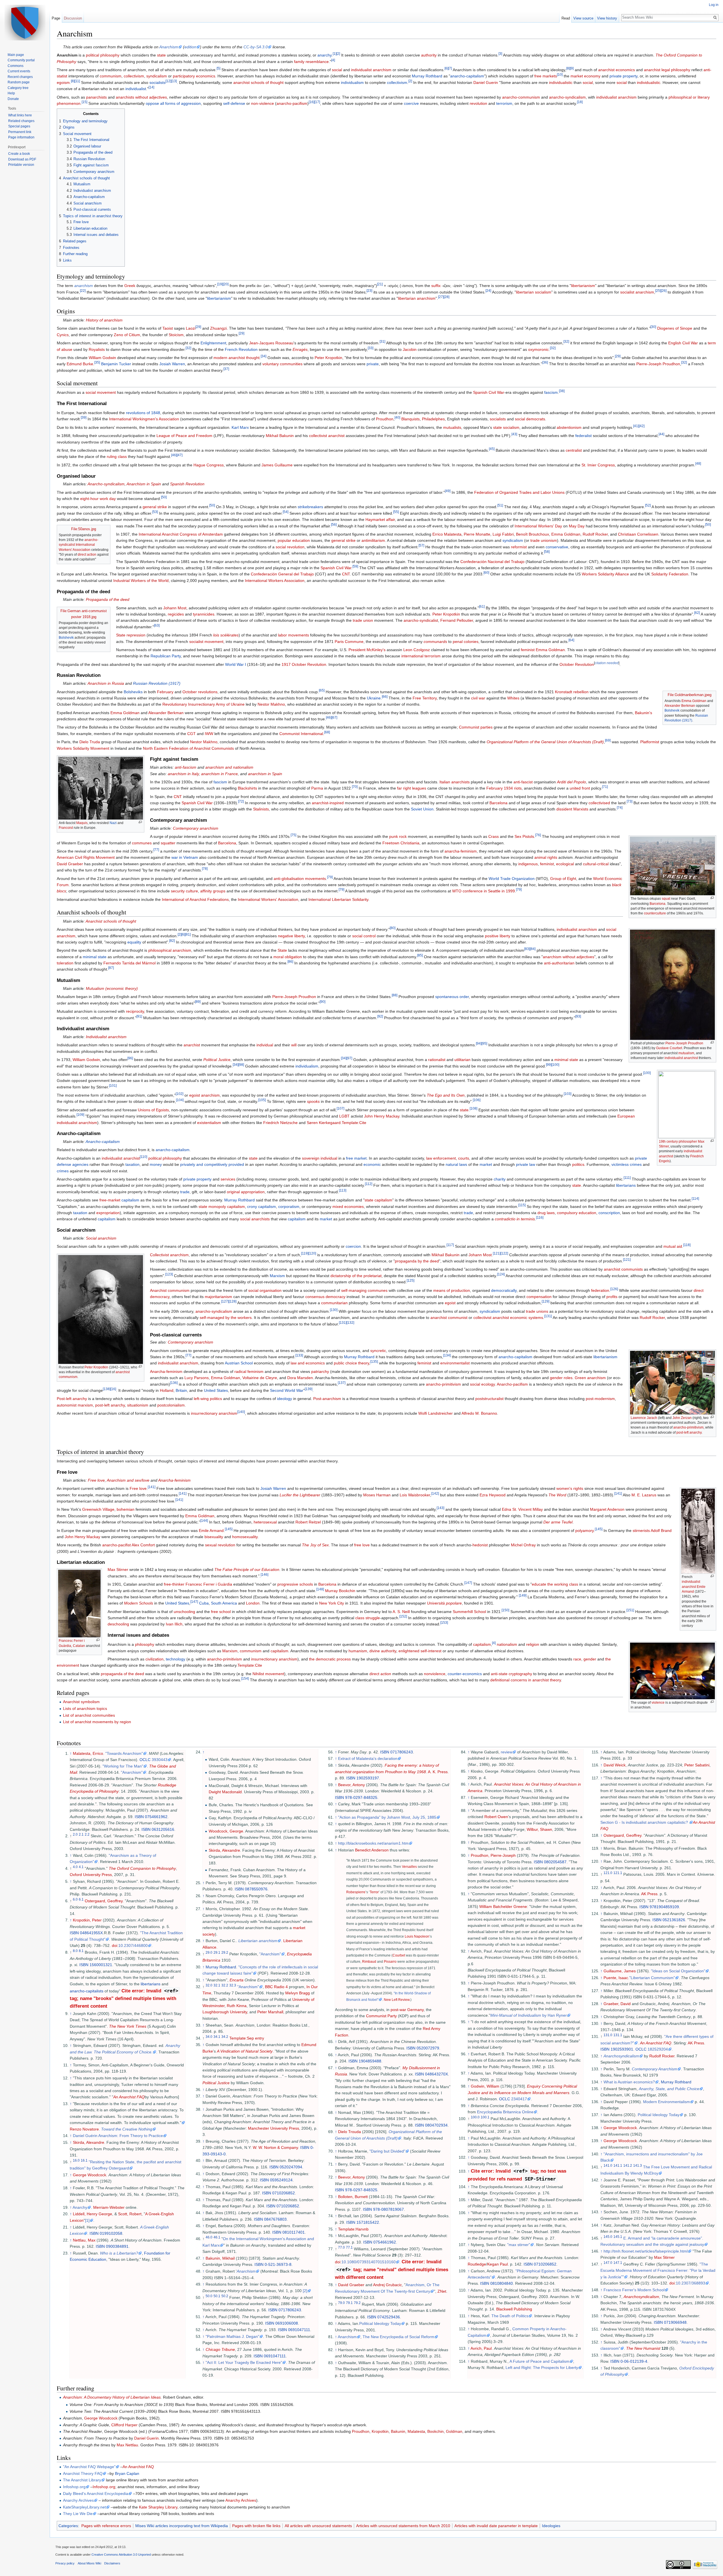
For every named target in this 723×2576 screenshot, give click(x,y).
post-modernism (600, 1399)
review (507, 1752)
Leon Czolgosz (417, 650)
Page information (21, 137)
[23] (369, 291)
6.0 (75, 1899)
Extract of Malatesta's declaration (368, 1758)
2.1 (81, 1835)
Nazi (113, 823)
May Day (577, 526)
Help (11, 93)
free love (362, 1545)
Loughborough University (225, 2012)
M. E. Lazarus (644, 1495)
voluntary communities (282, 364)
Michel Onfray (523, 1545)
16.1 (84, 2160)
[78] (205, 869)
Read (566, 18)
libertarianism (583, 286)
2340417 (519, 2099)
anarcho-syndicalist (421, 620)
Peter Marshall (270, 2012)
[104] (180, 1100)
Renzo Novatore (84, 2129)
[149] (523, 1595)
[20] (226, 284)
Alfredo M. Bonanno (479, 1413)
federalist (583, 436)
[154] (245, 1678)
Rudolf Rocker (595, 534)
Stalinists (261, 809)
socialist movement (206, 642)
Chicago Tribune (220, 2349)
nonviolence (435, 1674)
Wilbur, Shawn (539, 1829)
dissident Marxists (572, 809)
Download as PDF (22, 159)
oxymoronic (538, 349)
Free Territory (425, 698)
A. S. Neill (401, 1612)
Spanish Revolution (187, 484)
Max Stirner (118, 1569)
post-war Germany (407, 2010)
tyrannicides (204, 614)
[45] (492, 449)
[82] (172, 941)
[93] (578, 1016)
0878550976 (256, 1889)
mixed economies (348, 1207)
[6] (446, 68)
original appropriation (246, 1192)
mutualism (686, 1053)
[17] (317, 102)
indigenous (528, 864)
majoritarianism (218, 1297)
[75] (293, 835)
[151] (630, 1610)
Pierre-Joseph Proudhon (658, 364)
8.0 (75, 1951)
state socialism (506, 427)
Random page (19, 82)
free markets (546, 76)
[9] (572, 68)
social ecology (482, 1384)
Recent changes (20, 77)
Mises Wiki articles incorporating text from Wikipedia (182, 2526)
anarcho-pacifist (116, 1545)
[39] (84, 418)
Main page (16, 55)
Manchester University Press (274, 2128)
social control (364, 936)
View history (607, 18)
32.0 (209, 1985)
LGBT (344, 1116)
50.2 (225, 2296)
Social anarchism (101, 1238)
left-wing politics (208, 1399)
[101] (113, 1085)
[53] (155, 512)
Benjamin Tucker (116, 364)
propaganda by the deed (417, 1261)
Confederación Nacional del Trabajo (492, 562)
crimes (63, 1171)
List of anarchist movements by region (97, 1722)
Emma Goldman (566, 534)
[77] (156, 850)
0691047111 (299, 2330)
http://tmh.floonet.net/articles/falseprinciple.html (646, 2251)
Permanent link (20, 132)
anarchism (84, 286)
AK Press (649, 1894)
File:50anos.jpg (84, 529)
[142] (435, 1493)
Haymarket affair (380, 519)
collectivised (599, 803)
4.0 (75, 1867)
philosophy (145, 1644)
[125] (411, 1281)
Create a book (19, 154)
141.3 (638, 2165)
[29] (198, 327)
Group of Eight (563, 879)
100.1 (485, 2117)
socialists (157, 82)
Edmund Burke (80, 364)
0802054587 (555, 1862)
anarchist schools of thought (258, 82)
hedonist (480, 1545)
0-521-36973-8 (278, 2264)
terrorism (504, 103)
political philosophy (103, 55)
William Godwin (102, 358)
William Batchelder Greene (503, 1907)
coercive (411, 103)
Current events (19, 71)
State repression (131, 635)
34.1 (217, 2037)
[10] (560, 75)
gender (590, 1659)
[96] (130, 1058)
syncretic (378, 1351)
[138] (107, 1389)
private (373, 364)
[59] (355, 566)
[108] (473, 1108)
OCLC (145, 1760)
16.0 (76, 2160)
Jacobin (410, 349)
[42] (642, 426)
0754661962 (156, 1817)
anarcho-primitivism (688, 1427)
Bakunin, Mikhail (220, 2258)
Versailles (409, 1867)
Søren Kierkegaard (324, 1123)
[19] (220, 284)
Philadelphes (433, 419)
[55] (396, 512)
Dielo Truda (90, 742)
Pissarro (390, 1961)
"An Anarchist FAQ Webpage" (89, 2467)
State (282, 950)
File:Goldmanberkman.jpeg (690, 695)
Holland (167, 1390)
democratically (504, 1290)
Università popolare (444, 1603)
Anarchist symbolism (81, 1702)
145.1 (618, 2237)
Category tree (18, 88)
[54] (286, 512)
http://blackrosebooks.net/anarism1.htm (373, 1843)
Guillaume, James (620, 1971)
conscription (609, 1213)
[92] (380, 1016)
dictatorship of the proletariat (356, 1276)
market (486, 1164)
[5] (218, 68)
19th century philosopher (678, 1142)
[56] (334, 524)
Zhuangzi (218, 328)
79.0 (341, 2303)
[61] (482, 606)
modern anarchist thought (237, 358)
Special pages (19, 126)
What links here (20, 115)
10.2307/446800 (133, 1945)
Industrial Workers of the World (141, 581)
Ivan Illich (174, 1624)
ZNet (442, 2291)
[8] (568, 68)
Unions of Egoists (153, 1110)
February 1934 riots (504, 788)
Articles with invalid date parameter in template (496, 2526)
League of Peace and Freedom (184, 436)
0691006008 (287, 2323)
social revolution (290, 547)
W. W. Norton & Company (275, 2147)
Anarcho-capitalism (103, 1142)
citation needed (607, 663)
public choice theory (351, 1363)
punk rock (398, 836)
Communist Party (381, 2016)
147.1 (618, 2263)
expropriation (108, 1213)
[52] (648, 506)
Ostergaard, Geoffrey (104, 1901)
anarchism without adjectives (569, 957)
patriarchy (320, 1371)
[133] (299, 1355)
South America (224, 1603)
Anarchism (169, 47)
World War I (236, 664)
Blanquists (411, 419)
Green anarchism (590, 1378)
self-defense (234, 103)
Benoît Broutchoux (533, 534)
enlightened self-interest (420, 1651)
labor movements (293, 635)
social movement (101, 392)
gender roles (561, 1378)
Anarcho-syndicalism (106, 484)
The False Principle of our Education (247, 1569)
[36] (545, 363)
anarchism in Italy (183, 774)
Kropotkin (380, 2431)
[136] (174, 1383)
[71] (605, 787)
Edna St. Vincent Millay (522, 1509)
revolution (478, 103)
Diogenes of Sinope (675, 328)
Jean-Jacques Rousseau (271, 343)
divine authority (383, 1651)
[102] (179, 1094)
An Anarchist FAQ (129, 2097)
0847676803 (275, 2219)
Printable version (21, 165)
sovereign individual (320, 1158)
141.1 (618, 2165)
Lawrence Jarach (644, 1418)
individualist (136, 89)
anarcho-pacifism (292, 103)
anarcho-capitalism (467, 76)
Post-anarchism (327, 1399)
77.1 (349, 2247)
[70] (355, 787)
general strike (155, 507)
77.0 (341, 2247)
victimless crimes (627, 1164)
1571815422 (368, 2222)
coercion (353, 1246)
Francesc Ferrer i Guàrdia (209, 1584)
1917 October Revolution (304, 664)
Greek (130, 286)
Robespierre (356, 1892)
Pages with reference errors (106, 2526)
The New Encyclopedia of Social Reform (398, 2337)
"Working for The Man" (123, 1766)
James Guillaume (277, 465)
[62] (697, 613)
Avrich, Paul (481, 2348)
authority (429, 55)
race (577, 1659)
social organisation (265, 1290)
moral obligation (288, 957)
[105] (262, 1100)
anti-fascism (186, 767)
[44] (661, 434)
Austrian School (239, 1363)
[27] (441, 297)
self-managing (354, 1290)
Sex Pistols (524, 836)
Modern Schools (139, 1603)
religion (533, 1644)
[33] (371, 348)
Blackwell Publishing (514, 2309)
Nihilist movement (268, 1674)
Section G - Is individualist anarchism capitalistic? (645, 1822)
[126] (614, 1289)
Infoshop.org (74, 2487)
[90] (323, 1002)
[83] (527, 949)
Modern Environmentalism (667, 2102)
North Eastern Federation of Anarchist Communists (188, 748)
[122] (504, 1253)
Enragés (300, 349)
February (165, 692)
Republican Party (166, 656)
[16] (312, 102)
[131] (548, 1316)
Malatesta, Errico (88, 1753)
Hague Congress (209, 465)
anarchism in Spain (265, 774)
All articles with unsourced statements (318, 2526)
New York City (332, 1603)
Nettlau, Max (84, 2240)
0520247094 (291, 2167)
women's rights (570, 1488)
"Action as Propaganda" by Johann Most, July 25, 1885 (387, 1817)
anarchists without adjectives (141, 97)
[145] (229, 1529)
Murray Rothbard (427, 76)
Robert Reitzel (308, 1522)
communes (142, 843)
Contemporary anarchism (196, 828)
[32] (566, 342)
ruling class (117, 456)
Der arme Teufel (558, 1522)
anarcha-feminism (461, 851)
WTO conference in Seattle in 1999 (484, 891)
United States (216, 1390)
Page (56, 18)
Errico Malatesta (447, 534)
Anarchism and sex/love (128, 1480)
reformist (519, 547)
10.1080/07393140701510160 (369, 2262)
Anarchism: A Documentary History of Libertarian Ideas (112, 2397)
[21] (380, 284)
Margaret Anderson (607, 1509)
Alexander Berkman (680, 706)
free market (356, 1158)
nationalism (507, 1644)
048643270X (436, 2074)
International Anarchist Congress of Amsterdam (181, 534)
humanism (358, 1651)
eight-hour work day (98, 499)
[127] (225, 1302)
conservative (557, 547)
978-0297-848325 (361, 1797)
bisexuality (214, 1537)
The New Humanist (643, 2348)
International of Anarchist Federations (195, 899)
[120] (312, 1253)
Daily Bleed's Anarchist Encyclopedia (96, 2494)
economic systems (527, 1318)
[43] (514, 434)
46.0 (209, 2237)
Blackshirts (247, 788)
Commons (16, 66)
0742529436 (389, 2317)
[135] (374, 1362)
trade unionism (544, 540)
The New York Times (128, 2026)
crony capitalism (262, 1207)
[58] (547, 552)
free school (221, 1612)
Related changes (21, 121)
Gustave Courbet (669, 1048)
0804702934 (436, 2125)
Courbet (399, 1955)
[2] (338, 54)
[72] (241, 801)
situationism (138, 1405)
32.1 (217, 1985)
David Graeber (70, 864)
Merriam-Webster (109, 2207)
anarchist (192, 1045)
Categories (68, 2526)
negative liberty (291, 936)
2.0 (75, 1835)
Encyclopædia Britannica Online (505, 2112)
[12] (168, 81)
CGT (191, 734)
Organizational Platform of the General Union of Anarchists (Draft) (545, 742)
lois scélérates (226, 635)
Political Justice (217, 1060)
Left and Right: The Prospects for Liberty (542, 2368)
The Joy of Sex (315, 1545)
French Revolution (241, 349)
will (294, 1045)
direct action (87, 555)
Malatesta (416, 2431)
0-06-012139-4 (634, 2361)
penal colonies (466, 642)
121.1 (618, 1873)
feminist (528, 650)
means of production (452, 1290)
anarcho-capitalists (87, 1991)
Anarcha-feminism (166, 1371)
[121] (497, 1253)
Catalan (79, 1646)
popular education (294, 540)
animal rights (546, 857)
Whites (513, 698)
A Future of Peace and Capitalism (539, 2361)
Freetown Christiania (401, 843)
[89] (198, 1002)
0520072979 (428, 2048)
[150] (505, 1610)
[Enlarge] (140, 822)
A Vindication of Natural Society (245, 2051)
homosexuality (245, 1537)
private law (526, 1164)
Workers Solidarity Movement (83, 748)
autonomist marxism (75, 1405)
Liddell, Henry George (92, 2214)
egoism (63, 82)
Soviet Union (422, 809)
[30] (653, 327)
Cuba (204, 1603)
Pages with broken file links (256, 2526)
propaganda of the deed (122, 1674)
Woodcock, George (226, 1831)
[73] (630, 801)
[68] (327, 732)
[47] (180, 455)
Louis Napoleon (417, 1936)
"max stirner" (519, 2245)
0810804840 (502, 2283)
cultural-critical (596, 864)
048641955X (91, 1933)
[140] (241, 1412)
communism (111, 76)
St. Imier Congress (598, 465)
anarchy (325, 55)
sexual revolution (220, 1545)
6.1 (81, 1899)
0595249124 (281, 2180)
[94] (479, 1044)
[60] (486, 573)
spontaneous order (452, 997)
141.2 (628, 2165)
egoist (450, 1303)
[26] (664, 291)
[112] (369, 1184)
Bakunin (398, 2431)
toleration (65, 963)
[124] (501, 1274)
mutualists (452, 427)
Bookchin (435, 2431)
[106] (477, 1100)
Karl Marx (240, 427)
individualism (352, 82)
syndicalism (157, 76)
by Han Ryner (529, 2015)
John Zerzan (682, 1418)
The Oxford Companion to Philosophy (142, 1868)
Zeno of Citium (127, 335)
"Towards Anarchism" (124, 1753)
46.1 (217, 2237)
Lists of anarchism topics (85, 1708)
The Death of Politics (510, 2316)
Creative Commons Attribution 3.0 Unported (121, 2555)
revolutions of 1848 (143, 413)
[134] (447, 1355)
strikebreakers (310, 507)
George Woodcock (90, 2175)
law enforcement (441, 1158)
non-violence (263, 103)
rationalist (437, 1060)
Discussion (73, 18)
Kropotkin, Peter (87, 1920)
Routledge (477, 2264)
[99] (549, 1065)
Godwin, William (485, 2086)
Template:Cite (354, 1123)
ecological (565, 864)
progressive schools (295, 1584)
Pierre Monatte (477, 534)
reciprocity (135, 1011)
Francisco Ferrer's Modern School (634, 2290)
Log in (714, 5)
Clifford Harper (124, 2425)
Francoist (66, 828)
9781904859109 (664, 1907)
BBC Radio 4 (276, 1987)
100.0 (475, 2117)
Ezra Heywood (493, 1495)
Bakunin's (643, 713)
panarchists (96, 97)
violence (658, 1703)
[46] (174, 455)
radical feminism (249, 1371)
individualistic (561, 82)
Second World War (287, 1390)
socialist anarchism (637, 292)
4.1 (81, 1867)
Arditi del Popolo (571, 782)
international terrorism (421, 656)
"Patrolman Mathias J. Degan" (232, 2336)
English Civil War (683, 343)
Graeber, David (617, 2004)
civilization (154, 1659)
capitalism (130, 1200)
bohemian (126, 1509)
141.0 (608, 2165)
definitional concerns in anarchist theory (526, 1680)
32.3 (233, 1985)
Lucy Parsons (197, 1378)
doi (115, 1945)
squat (666, 899)
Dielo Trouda (349, 2132)
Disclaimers (112, 2563)
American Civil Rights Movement (86, 857)
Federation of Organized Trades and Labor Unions (519, 492)
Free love (96, 1480)
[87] (111, 968)
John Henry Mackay (382, 1116)
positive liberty (498, 936)
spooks (313, 1101)
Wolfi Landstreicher (435, 1413)
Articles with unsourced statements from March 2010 (403, 2526)
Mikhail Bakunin (280, 436)
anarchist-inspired (328, 803)
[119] (305, 1253)
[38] (562, 391)
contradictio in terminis (515, 1219)
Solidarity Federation (670, 574)
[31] (382, 342)
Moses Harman (377, 1495)
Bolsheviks (133, 692)
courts (464, 1158)
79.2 (357, 2303)
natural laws (456, 1164)
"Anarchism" (132, 1772)
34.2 (225, 2037)
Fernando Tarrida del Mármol (129, 963)
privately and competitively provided (212, 1164)
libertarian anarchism (417, 298)
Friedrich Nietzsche (280, 1123)
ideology (285, 1399)
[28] (447, 297)
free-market (110, 1200)
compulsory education (577, 1213)
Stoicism (176, 335)
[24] (488, 291)
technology (176, 1659)
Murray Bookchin (340, 1591)
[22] (83, 291)
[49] (448, 491)
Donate (13, 99)
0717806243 (290, 2310)
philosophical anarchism (170, 950)
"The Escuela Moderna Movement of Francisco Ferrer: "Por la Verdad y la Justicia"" (658, 2270)
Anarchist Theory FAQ (83, 2473)
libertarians (626, 1185)
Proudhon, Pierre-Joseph (493, 1855)
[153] (444, 1623)
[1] (335, 54)
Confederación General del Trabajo (282, 574)
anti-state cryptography (511, 1674)
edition (190, 47)
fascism (551, 392)
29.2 (225, 1952)
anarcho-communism (521, 97)
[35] (97, 363)
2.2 (87, 1835)
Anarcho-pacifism (512, 1384)
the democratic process (330, 1659)
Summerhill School (469, 1612)
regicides (176, 614)
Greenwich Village (98, 1509)
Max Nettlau (127, 2445)
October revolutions (200, 692)
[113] (343, 1190)
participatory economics (194, 76)
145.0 (608, 2237)
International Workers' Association (268, 899)
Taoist (168, 328)
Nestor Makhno (271, 704)
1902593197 (368, 1778)
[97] (349, 1058)
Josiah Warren (172, 364)
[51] (500, 506)
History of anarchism (104, 320)
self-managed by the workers (226, 1318)
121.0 (608, 1873)
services (228, 1179)
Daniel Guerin (486, 82)
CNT (346, 574)
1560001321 (101, 1965)
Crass (494, 836)
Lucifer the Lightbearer (300, 1495)
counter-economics (465, 1674)
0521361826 (674, 1920)
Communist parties (476, 727)
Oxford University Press (91, 1875)
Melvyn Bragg (298, 1993)
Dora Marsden (300, 1378)
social (337, 70)
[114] (695, 1199)
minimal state (95, 957)
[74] (620, 808)
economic (372, 1164)
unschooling (184, 1612)
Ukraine (374, 698)
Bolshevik (66, 638)
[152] (403, 1616)
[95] (484, 1044)
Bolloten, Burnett (353, 2197)
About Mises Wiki (89, 2563)
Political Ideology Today (380, 2323)
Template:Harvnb (353, 2229)
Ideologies (551, 2526)
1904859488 (370, 2061)
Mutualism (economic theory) (112, 988)
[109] (80, 1115)
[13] (174, 81)
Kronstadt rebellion (572, 692)
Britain (181, 1390)
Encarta (237, 1980)
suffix (436, 286)
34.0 (209, 2037)
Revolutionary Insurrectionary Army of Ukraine (203, 704)
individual (265, 1045)
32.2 (225, 1985)
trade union (363, 620)
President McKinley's (367, 650)
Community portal (21, 60)
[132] (350, 1322)
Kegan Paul (497, 2264)
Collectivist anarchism (169, 1255)
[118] (687, 1245)
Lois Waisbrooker (415, 1495)
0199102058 (111, 2233)
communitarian (334, 1303)
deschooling (118, 1624)
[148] (320, 1589)
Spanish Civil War (489, 392)
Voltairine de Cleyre (260, 1378)
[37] (226, 369)
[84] (533, 949)
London (253, 1603)
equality (134, 942)
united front (580, 788)
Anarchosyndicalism (641, 2297)
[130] (334, 1310)
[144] (204, 1520)
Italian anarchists (455, 782)
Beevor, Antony (351, 1785)
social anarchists (255, 1219)
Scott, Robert (130, 2214)
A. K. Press (438, 1772)
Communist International (301, 734)
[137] (342, 1383)
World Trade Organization (512, 879)
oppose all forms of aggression (173, 103)
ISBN (139, 1817)
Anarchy (80, 2207)
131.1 (618, 2035)
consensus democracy (325, 1297)
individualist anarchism (371, 70)
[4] (333, 60)
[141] (152, 1487)
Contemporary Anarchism (655, 2069)
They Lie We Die (78, 2514)
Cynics (63, 335)
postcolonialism (171, 1405)
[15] (84, 102)
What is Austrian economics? (629, 2082)
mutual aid (673, 1246)
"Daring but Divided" (387, 2151)
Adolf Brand (661, 1531)
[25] (658, 291)
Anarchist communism (170, 1290)
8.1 (81, 1951)
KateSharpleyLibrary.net (84, 2507)
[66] (385, 696)
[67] (334, 717)
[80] (393, 928)
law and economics (308, 1363)
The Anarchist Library (82, 2480)
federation (600, 1290)
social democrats (530, 419)
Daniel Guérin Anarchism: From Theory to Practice (118, 2136)
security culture (184, 891)
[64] (571, 640)
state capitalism (378, 1200)
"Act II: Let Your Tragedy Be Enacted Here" (244, 2362)
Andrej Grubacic (387, 2285)
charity (500, 1179)
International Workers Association (275, 581)
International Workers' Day (538, 526)
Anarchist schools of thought (111, 921)
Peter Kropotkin (328, 358)
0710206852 (284, 2193)
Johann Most (175, 608)
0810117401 (294, 2232)
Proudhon (385, 419)
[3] (500, 54)
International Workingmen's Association (144, 419)
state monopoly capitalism (222, 1207)
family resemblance (311, 62)
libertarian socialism (534, 292)
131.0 (608, 2035)
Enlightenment (213, 343)
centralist (574, 450)
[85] (420, 955)
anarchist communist (449, 1318)
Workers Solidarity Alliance (605, 574)
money (156, 1164)
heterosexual (265, 1522)
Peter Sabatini (697, 1765)
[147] (468, 1583)
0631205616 (163, 1829)
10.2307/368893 (691, 2283)
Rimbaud (369, 1961)
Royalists (97, 349)
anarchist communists (623, 1269)
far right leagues (412, 788)
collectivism (134, 76)
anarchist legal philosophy (667, 70)
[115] (522, 1205)
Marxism (277, 1276)
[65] (322, 690)
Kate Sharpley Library (158, 2507)
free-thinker (174, 1584)
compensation (539, 1297)
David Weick (615, 1765)
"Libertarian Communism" (652, 1978)
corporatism (289, 1207)
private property (623, 76)
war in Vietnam (185, 857)
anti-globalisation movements (300, 879)
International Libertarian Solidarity (338, 899)
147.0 (608, 2263)
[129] (545, 1302)
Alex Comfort (143, 1545)
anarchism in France (219, 774)
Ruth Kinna (237, 2006)
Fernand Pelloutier (457, 620)
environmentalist (455, 1363)
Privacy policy (65, 2563)
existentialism (209, 1123)
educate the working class (555, 1584)
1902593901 (622, 2049)
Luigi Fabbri (503, 534)
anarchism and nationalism (229, 767)
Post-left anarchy (72, 1399)
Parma (317, 788)
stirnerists (641, 1531)
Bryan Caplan (127, 2473)
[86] (290, 961)
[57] (421, 545)
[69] (608, 741)
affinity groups (213, 891)
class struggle (368, 1618)
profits (612, 1297)
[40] (397, 418)
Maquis (82, 823)
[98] (241, 1065)
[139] (309, 1389)
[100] (555, 1065)
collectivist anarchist (327, 436)
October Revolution (577, 664)
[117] (450, 1245)
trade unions (537, 1311)
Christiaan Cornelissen (638, 534)
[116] (540, 1218)
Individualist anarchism (106, 1037)
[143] (440, 1508)
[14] (151, 87)
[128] (233, 1302)
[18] (580, 102)
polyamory (584, 1531)
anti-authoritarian (559, 963)
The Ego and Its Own (446, 1095)
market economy (585, 76)
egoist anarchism (204, 1095)
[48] (698, 463)
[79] (330, 877)
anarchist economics (617, 70)
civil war (478, 698)
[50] (164, 497)
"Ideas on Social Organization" (678, 1971)
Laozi (191, 328)
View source (583, 18)
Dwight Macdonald (225, 1792)
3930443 (160, 1760)
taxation (132, 1164)
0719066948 (675, 2322)
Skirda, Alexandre (89, 2142)
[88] (395, 995)
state (161, 55)
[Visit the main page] (25, 23)
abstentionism (569, 427)
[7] (450, 68)
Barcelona (498, 803)
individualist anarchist (681, 1058)
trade (185, 1192)
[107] (340, 1108)
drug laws (546, 1213)
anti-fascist (523, 782)
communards (435, 642)
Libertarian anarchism (258, 1941)
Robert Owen (496, 1817)
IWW (209, 734)
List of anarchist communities (89, 1715)
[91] (139, 1016)
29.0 (209, 1952)
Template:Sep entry (247, 2038)
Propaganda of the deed (108, 599)
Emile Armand (211, 1531)
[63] (157, 625)
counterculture (655, 913)
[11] (77, 81)
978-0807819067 (388, 2209)
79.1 (349, 2303)
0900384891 (117, 2246)
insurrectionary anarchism (214, 1413)
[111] (627, 1178)
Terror (374, 1892)
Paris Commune (349, 642)
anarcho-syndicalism (567, 97)
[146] (264, 1574)
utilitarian (462, 1060)
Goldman (454, 2431)
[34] (263, 356)
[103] (568, 1094)
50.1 (217, 2296)
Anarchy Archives (78, 2500)
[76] (538, 835)
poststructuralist (489, 1399)
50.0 (209, 2296)
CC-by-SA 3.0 (256, 47)
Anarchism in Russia (106, 683)
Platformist (650, 742)
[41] (636, 426)
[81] (188, 934)
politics (578, 1164)
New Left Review (397, 2000)
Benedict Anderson (372, 1850)
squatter (168, 843)
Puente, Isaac (616, 1978)
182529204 (658, 2049)
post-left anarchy (689, 1432)
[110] (143, 1157)
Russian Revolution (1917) (157, 683)
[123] (169, 1274)
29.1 (217, 1952)
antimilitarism (373, 540)
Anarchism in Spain (144, 484)
